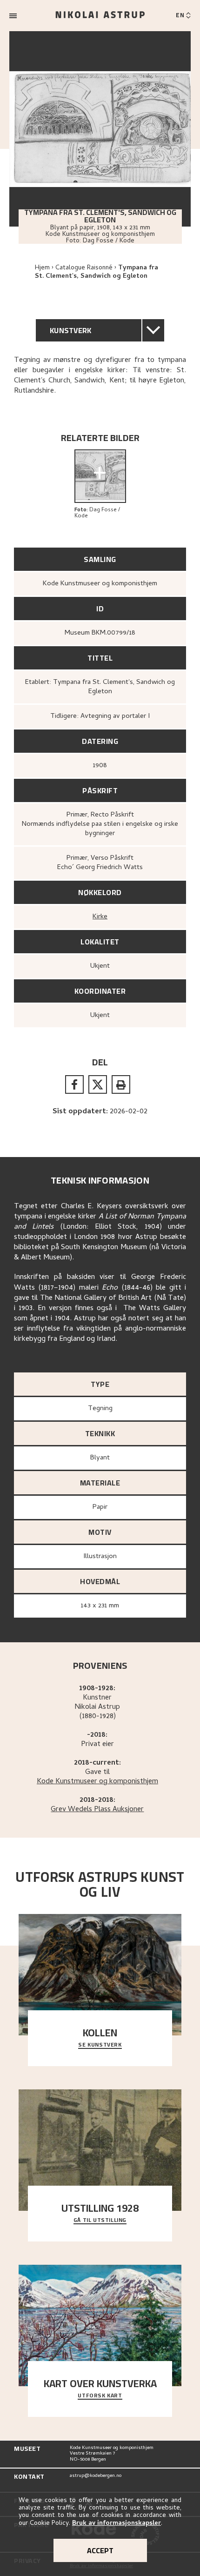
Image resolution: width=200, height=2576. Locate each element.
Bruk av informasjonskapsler (117, 2524)
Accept (100, 2550)
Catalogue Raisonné (84, 268)
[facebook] (74, 1084)
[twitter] (98, 1084)
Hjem (42, 268)
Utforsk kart (100, 2396)
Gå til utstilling (100, 2221)
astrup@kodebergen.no (96, 2476)
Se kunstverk (100, 2045)
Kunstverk (71, 330)
